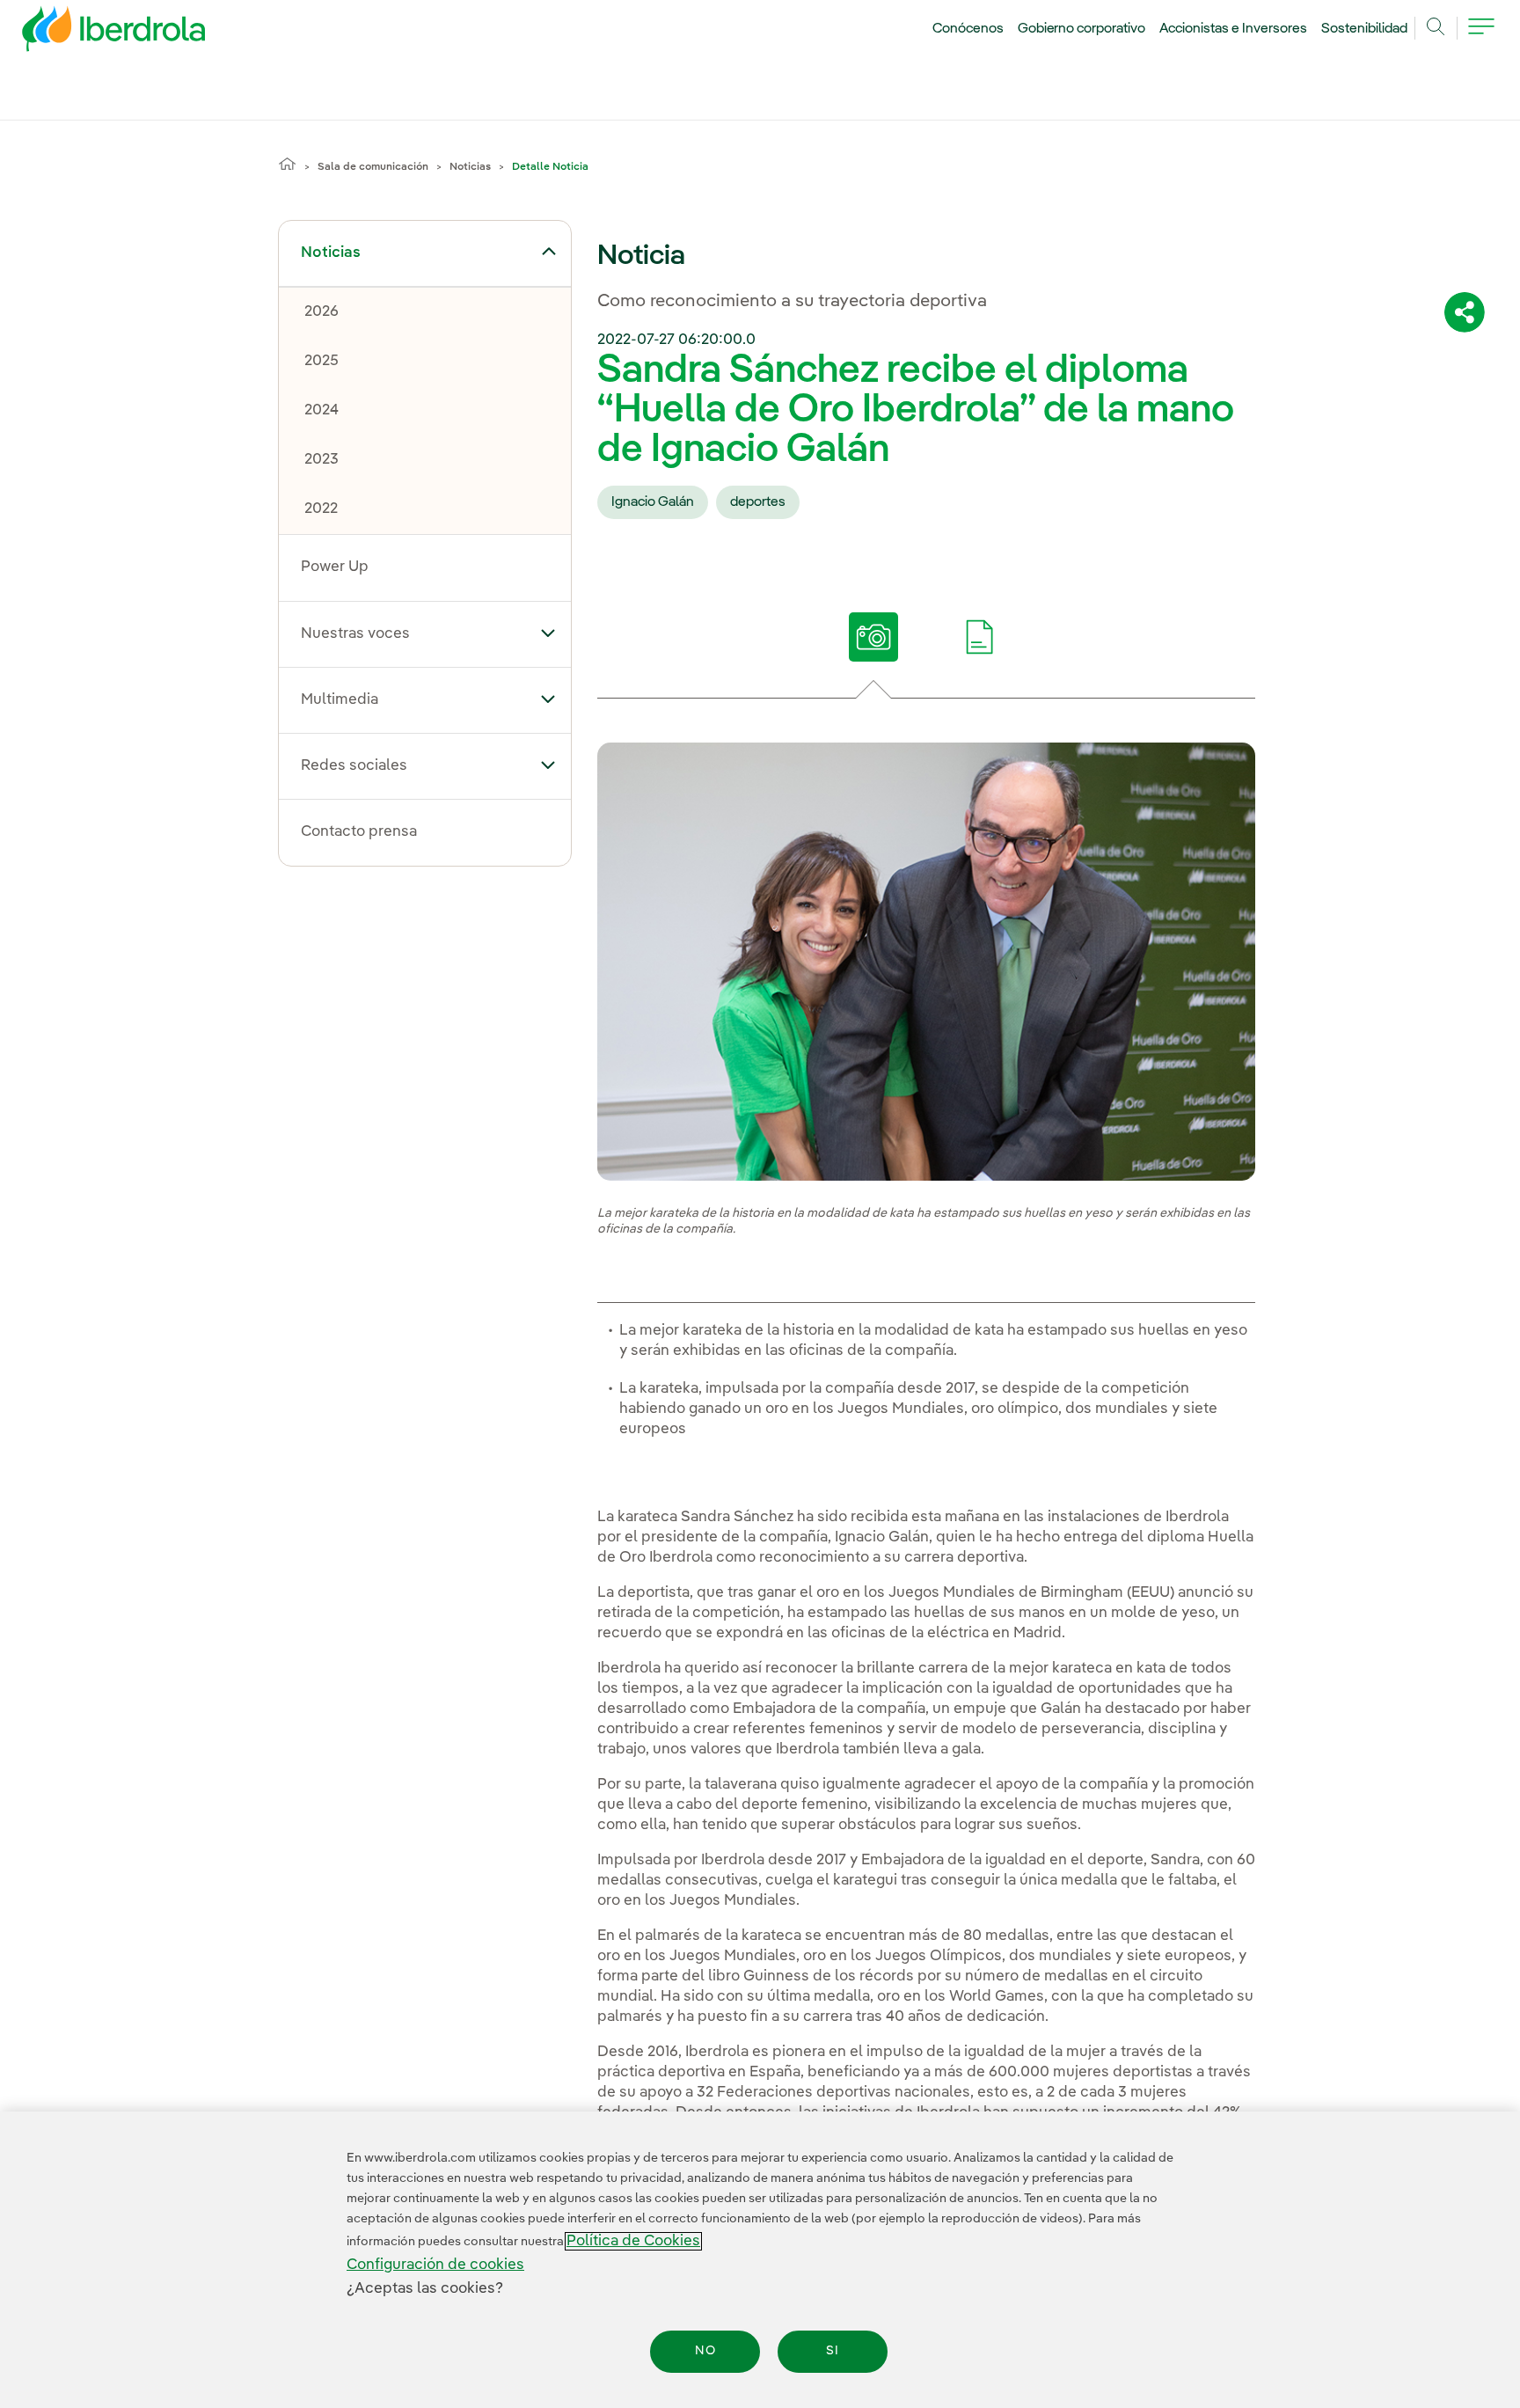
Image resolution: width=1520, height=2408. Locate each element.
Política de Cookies (633, 2241)
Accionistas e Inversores (1233, 29)
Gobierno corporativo (1082, 29)
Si (833, 2352)
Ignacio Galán (653, 502)
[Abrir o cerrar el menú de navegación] (1481, 37)
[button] (548, 252)
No (705, 2352)
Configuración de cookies (435, 2265)
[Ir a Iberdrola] (90, 33)
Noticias (470, 167)
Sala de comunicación (373, 167)
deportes (758, 502)
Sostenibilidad (1364, 29)
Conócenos (968, 29)
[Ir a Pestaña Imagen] (873, 637)
